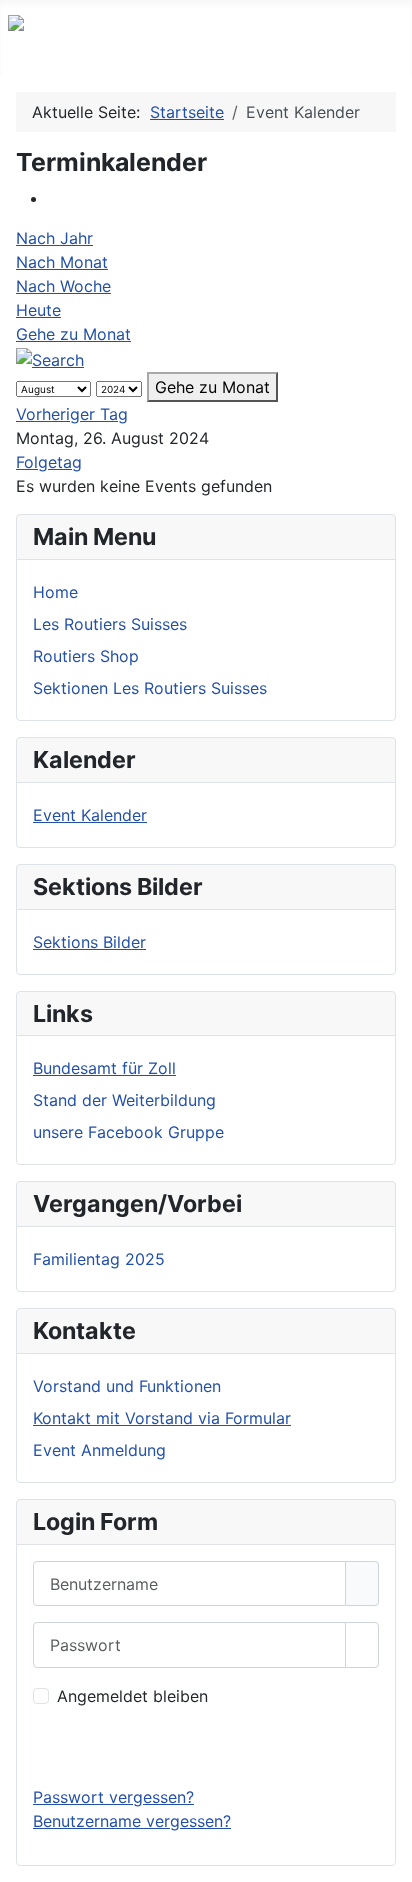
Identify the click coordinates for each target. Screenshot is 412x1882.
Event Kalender (90, 815)
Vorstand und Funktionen (127, 1386)
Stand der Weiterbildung (124, 1100)
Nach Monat (62, 262)
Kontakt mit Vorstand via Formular (162, 1418)
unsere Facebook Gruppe (128, 1132)
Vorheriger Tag (72, 414)
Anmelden (206, 1746)
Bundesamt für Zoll (104, 1068)
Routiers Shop (86, 656)
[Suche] (50, 358)
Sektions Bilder (89, 942)
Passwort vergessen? (113, 1797)
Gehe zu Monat (73, 334)
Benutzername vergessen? (132, 1821)
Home (55, 592)
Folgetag (49, 462)
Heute (38, 310)
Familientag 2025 (99, 1259)
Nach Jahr (54, 238)
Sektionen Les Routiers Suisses (150, 688)
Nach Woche (63, 286)
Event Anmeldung (99, 1450)
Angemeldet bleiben (132, 1696)
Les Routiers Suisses (110, 624)
